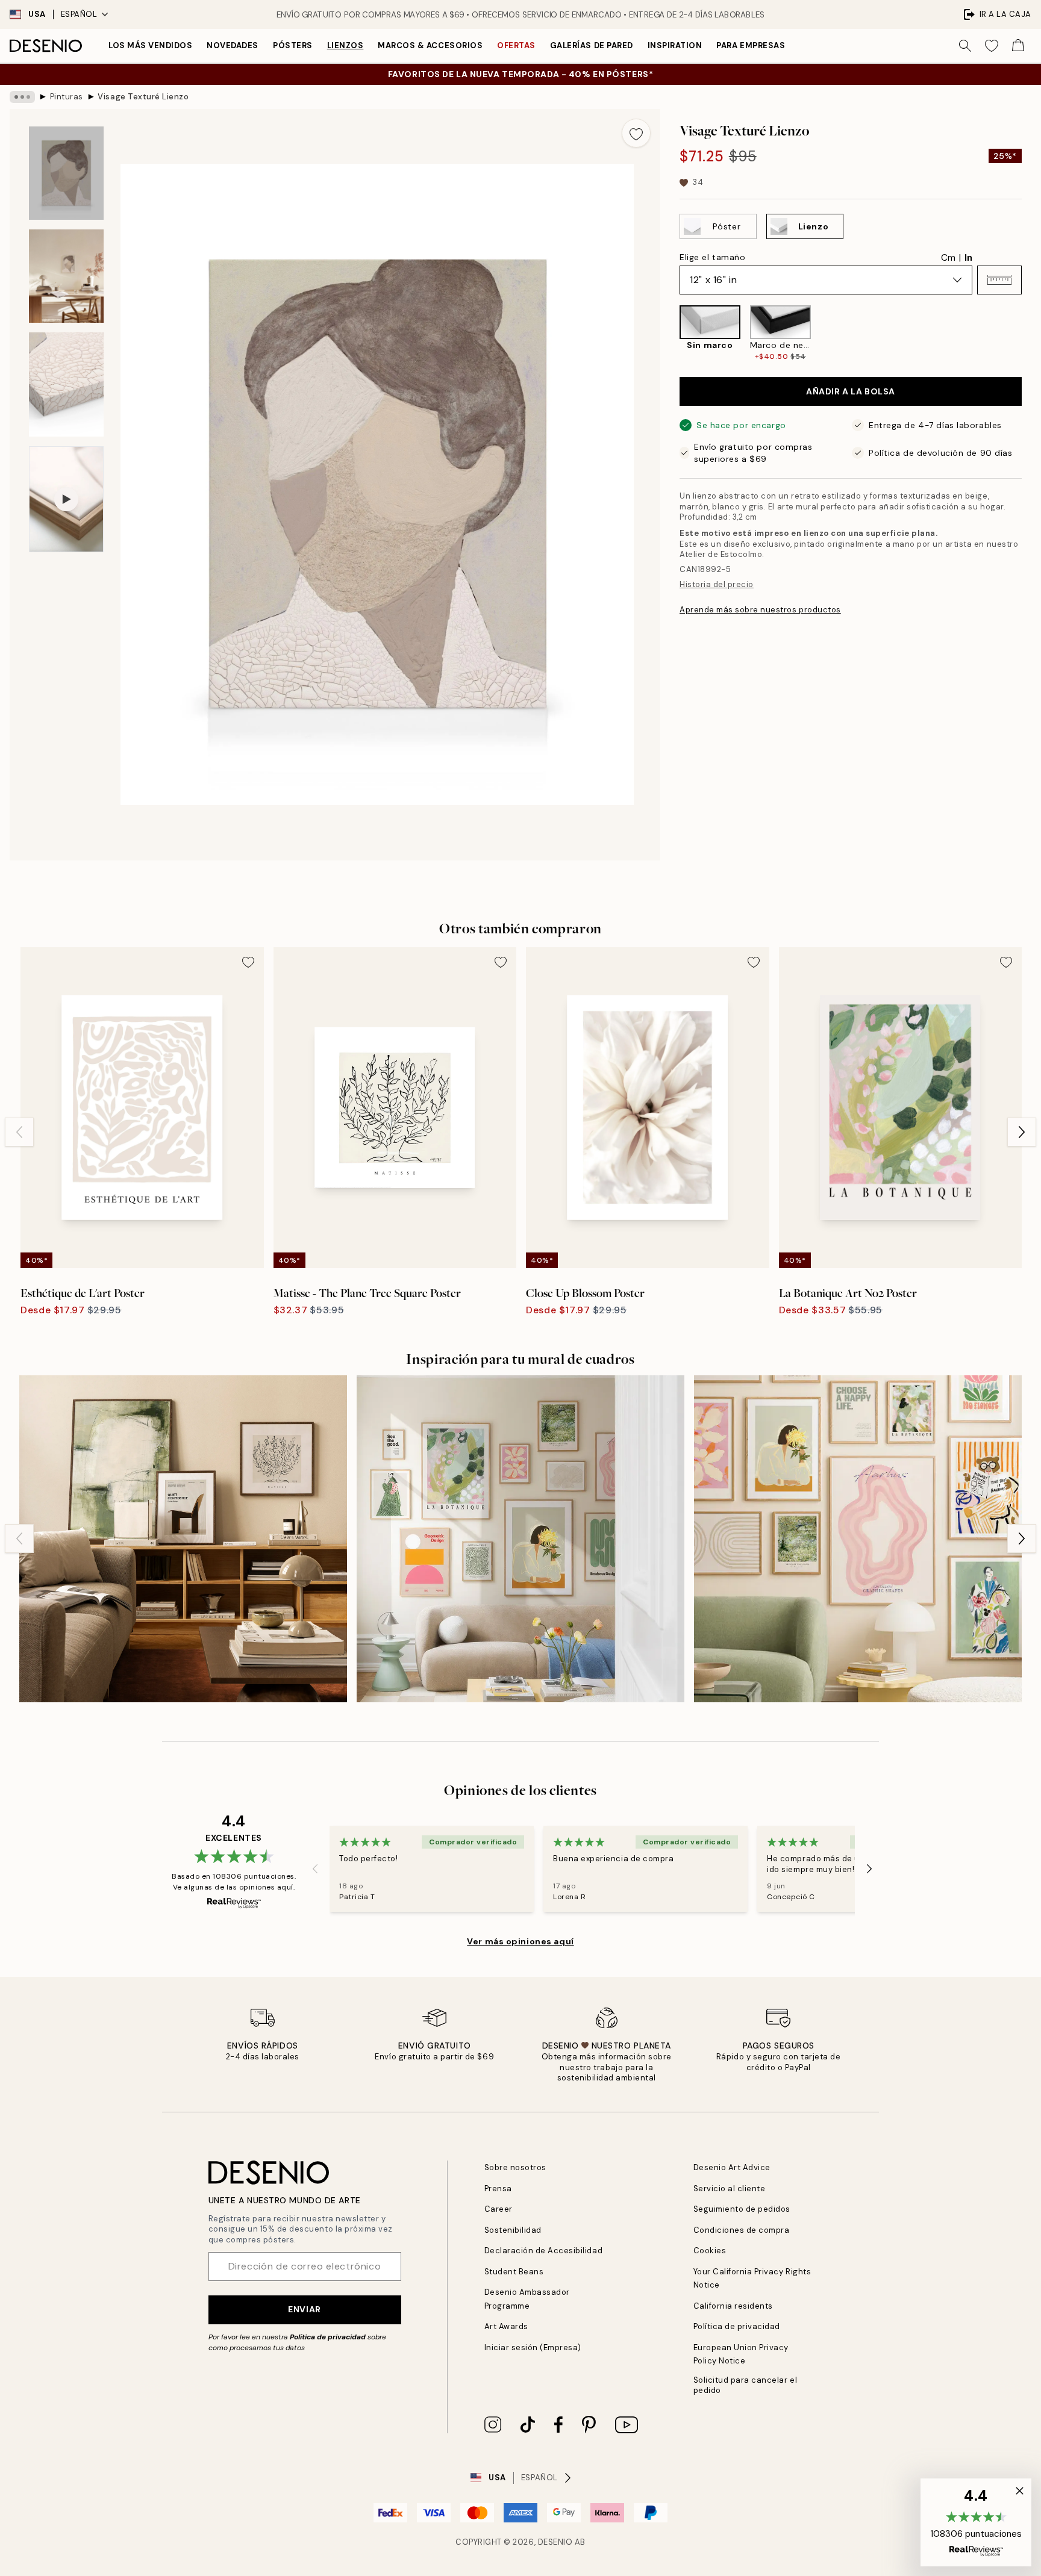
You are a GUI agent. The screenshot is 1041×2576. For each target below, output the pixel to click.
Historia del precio (717, 584)
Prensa (498, 2189)
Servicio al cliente (730, 2189)
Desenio (555, 2542)
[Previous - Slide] (670, 334)
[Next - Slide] (1031, 334)
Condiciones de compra (742, 2230)
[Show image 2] (66, 276)
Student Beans (514, 2272)
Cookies (710, 2251)
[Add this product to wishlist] (636, 133)
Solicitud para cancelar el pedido (746, 2385)
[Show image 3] (66, 384)
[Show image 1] (66, 173)
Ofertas (516, 45)
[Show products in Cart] (1018, 46)
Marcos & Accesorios (430, 45)
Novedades (233, 45)
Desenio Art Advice (732, 2167)
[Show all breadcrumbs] (22, 97)
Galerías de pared (592, 45)
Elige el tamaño (712, 257)
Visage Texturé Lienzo (143, 97)
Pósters (293, 45)
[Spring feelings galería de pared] (520, 1539)
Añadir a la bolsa (851, 391)
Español (79, 14)
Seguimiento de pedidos (742, 2209)
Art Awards (506, 2326)
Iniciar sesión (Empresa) (533, 2347)
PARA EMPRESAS (751, 45)
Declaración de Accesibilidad (544, 2251)
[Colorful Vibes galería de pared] (858, 1539)
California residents (733, 2306)
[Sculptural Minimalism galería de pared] (183, 1539)
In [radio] (968, 258)
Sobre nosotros (515, 2167)
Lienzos (345, 45)
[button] (999, 280)
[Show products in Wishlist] (992, 46)
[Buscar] (965, 46)
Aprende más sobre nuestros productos (760, 610)
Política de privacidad (328, 2337)
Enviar (304, 2309)
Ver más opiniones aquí (520, 1941)
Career (499, 2209)
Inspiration (675, 45)
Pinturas (67, 97)
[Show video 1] (66, 499)
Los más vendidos (150, 45)
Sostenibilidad (513, 2230)
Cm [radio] (948, 258)
